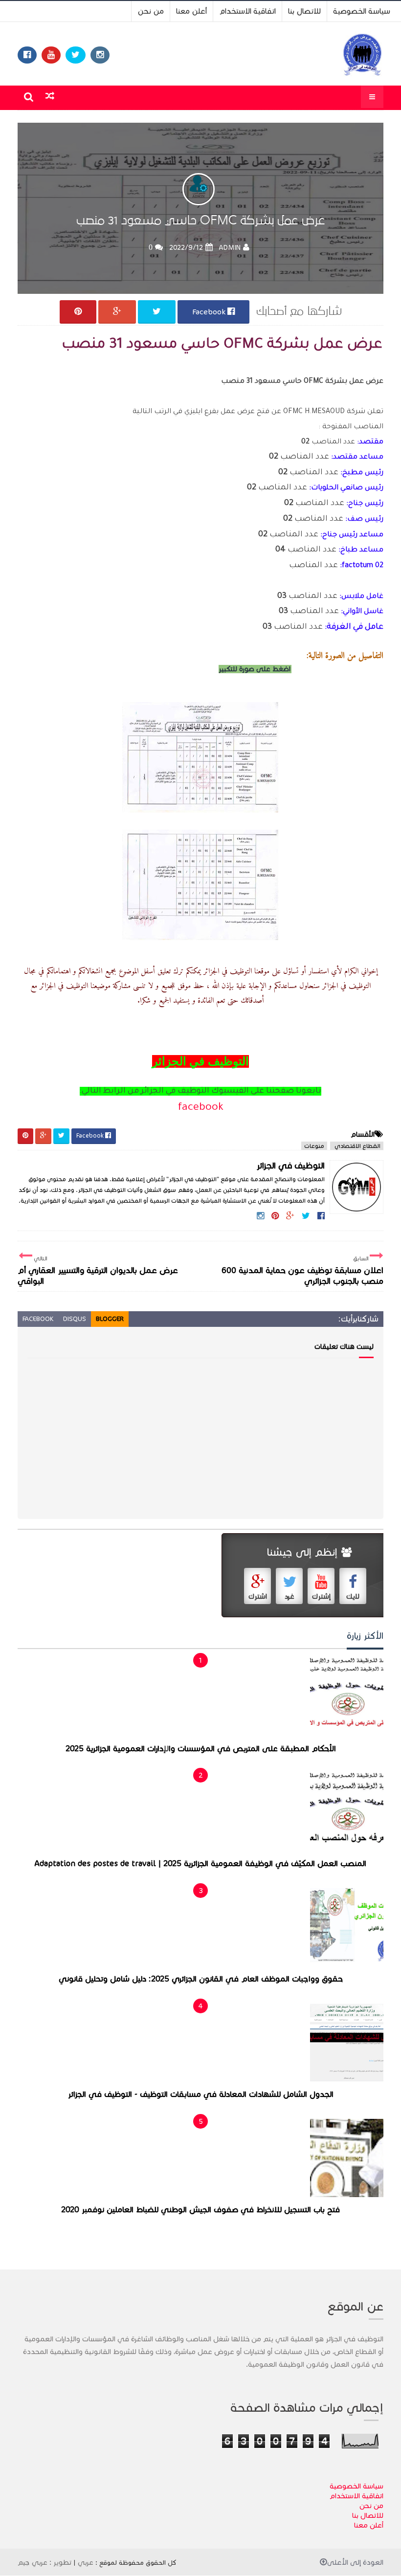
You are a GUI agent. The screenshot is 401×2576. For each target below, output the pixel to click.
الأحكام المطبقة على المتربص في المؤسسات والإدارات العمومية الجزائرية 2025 (201, 1749)
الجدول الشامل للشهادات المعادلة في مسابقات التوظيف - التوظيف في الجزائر (201, 2094)
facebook (201, 1108)
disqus (75, 1319)
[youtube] (51, 55)
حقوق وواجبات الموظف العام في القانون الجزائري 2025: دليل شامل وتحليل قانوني (201, 1979)
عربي (86, 2562)
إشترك (321, 1596)
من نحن (151, 11)
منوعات (314, 1146)
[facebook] (27, 55)
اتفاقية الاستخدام (247, 11)
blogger (110, 1319)
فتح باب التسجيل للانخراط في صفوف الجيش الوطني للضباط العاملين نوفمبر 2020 (200, 2210)
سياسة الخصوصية (362, 11)
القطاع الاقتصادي (357, 1146)
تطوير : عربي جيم (45, 2562)
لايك (353, 1596)
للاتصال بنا (304, 11)
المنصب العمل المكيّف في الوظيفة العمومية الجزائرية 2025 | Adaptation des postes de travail (200, 1864)
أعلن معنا (191, 11)
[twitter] (76, 55)
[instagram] (100, 55)
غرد (290, 1596)
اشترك (258, 1596)
